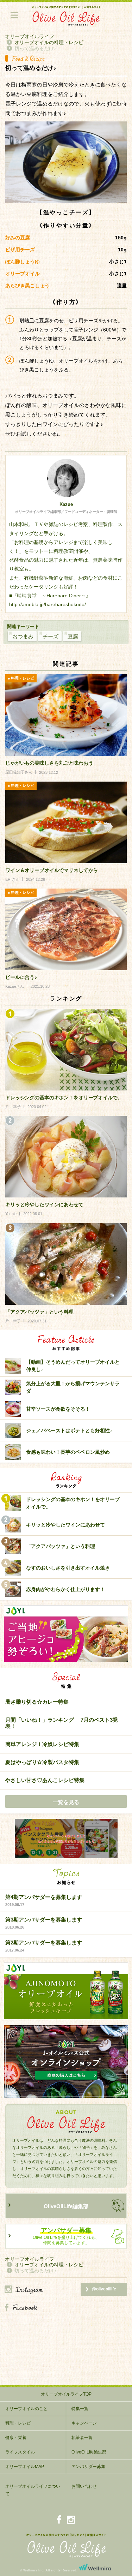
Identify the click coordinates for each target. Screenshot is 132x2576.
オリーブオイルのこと (26, 2409)
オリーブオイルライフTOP (66, 2394)
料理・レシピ (18, 2423)
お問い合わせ (84, 2486)
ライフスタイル (20, 2452)
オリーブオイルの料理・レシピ (49, 42)
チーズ (51, 636)
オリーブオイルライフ (30, 36)
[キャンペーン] (66, 1839)
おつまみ (23, 636)
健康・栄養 (16, 2438)
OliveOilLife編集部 (66, 2206)
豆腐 (73, 636)
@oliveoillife (104, 2289)
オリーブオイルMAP (25, 2467)
